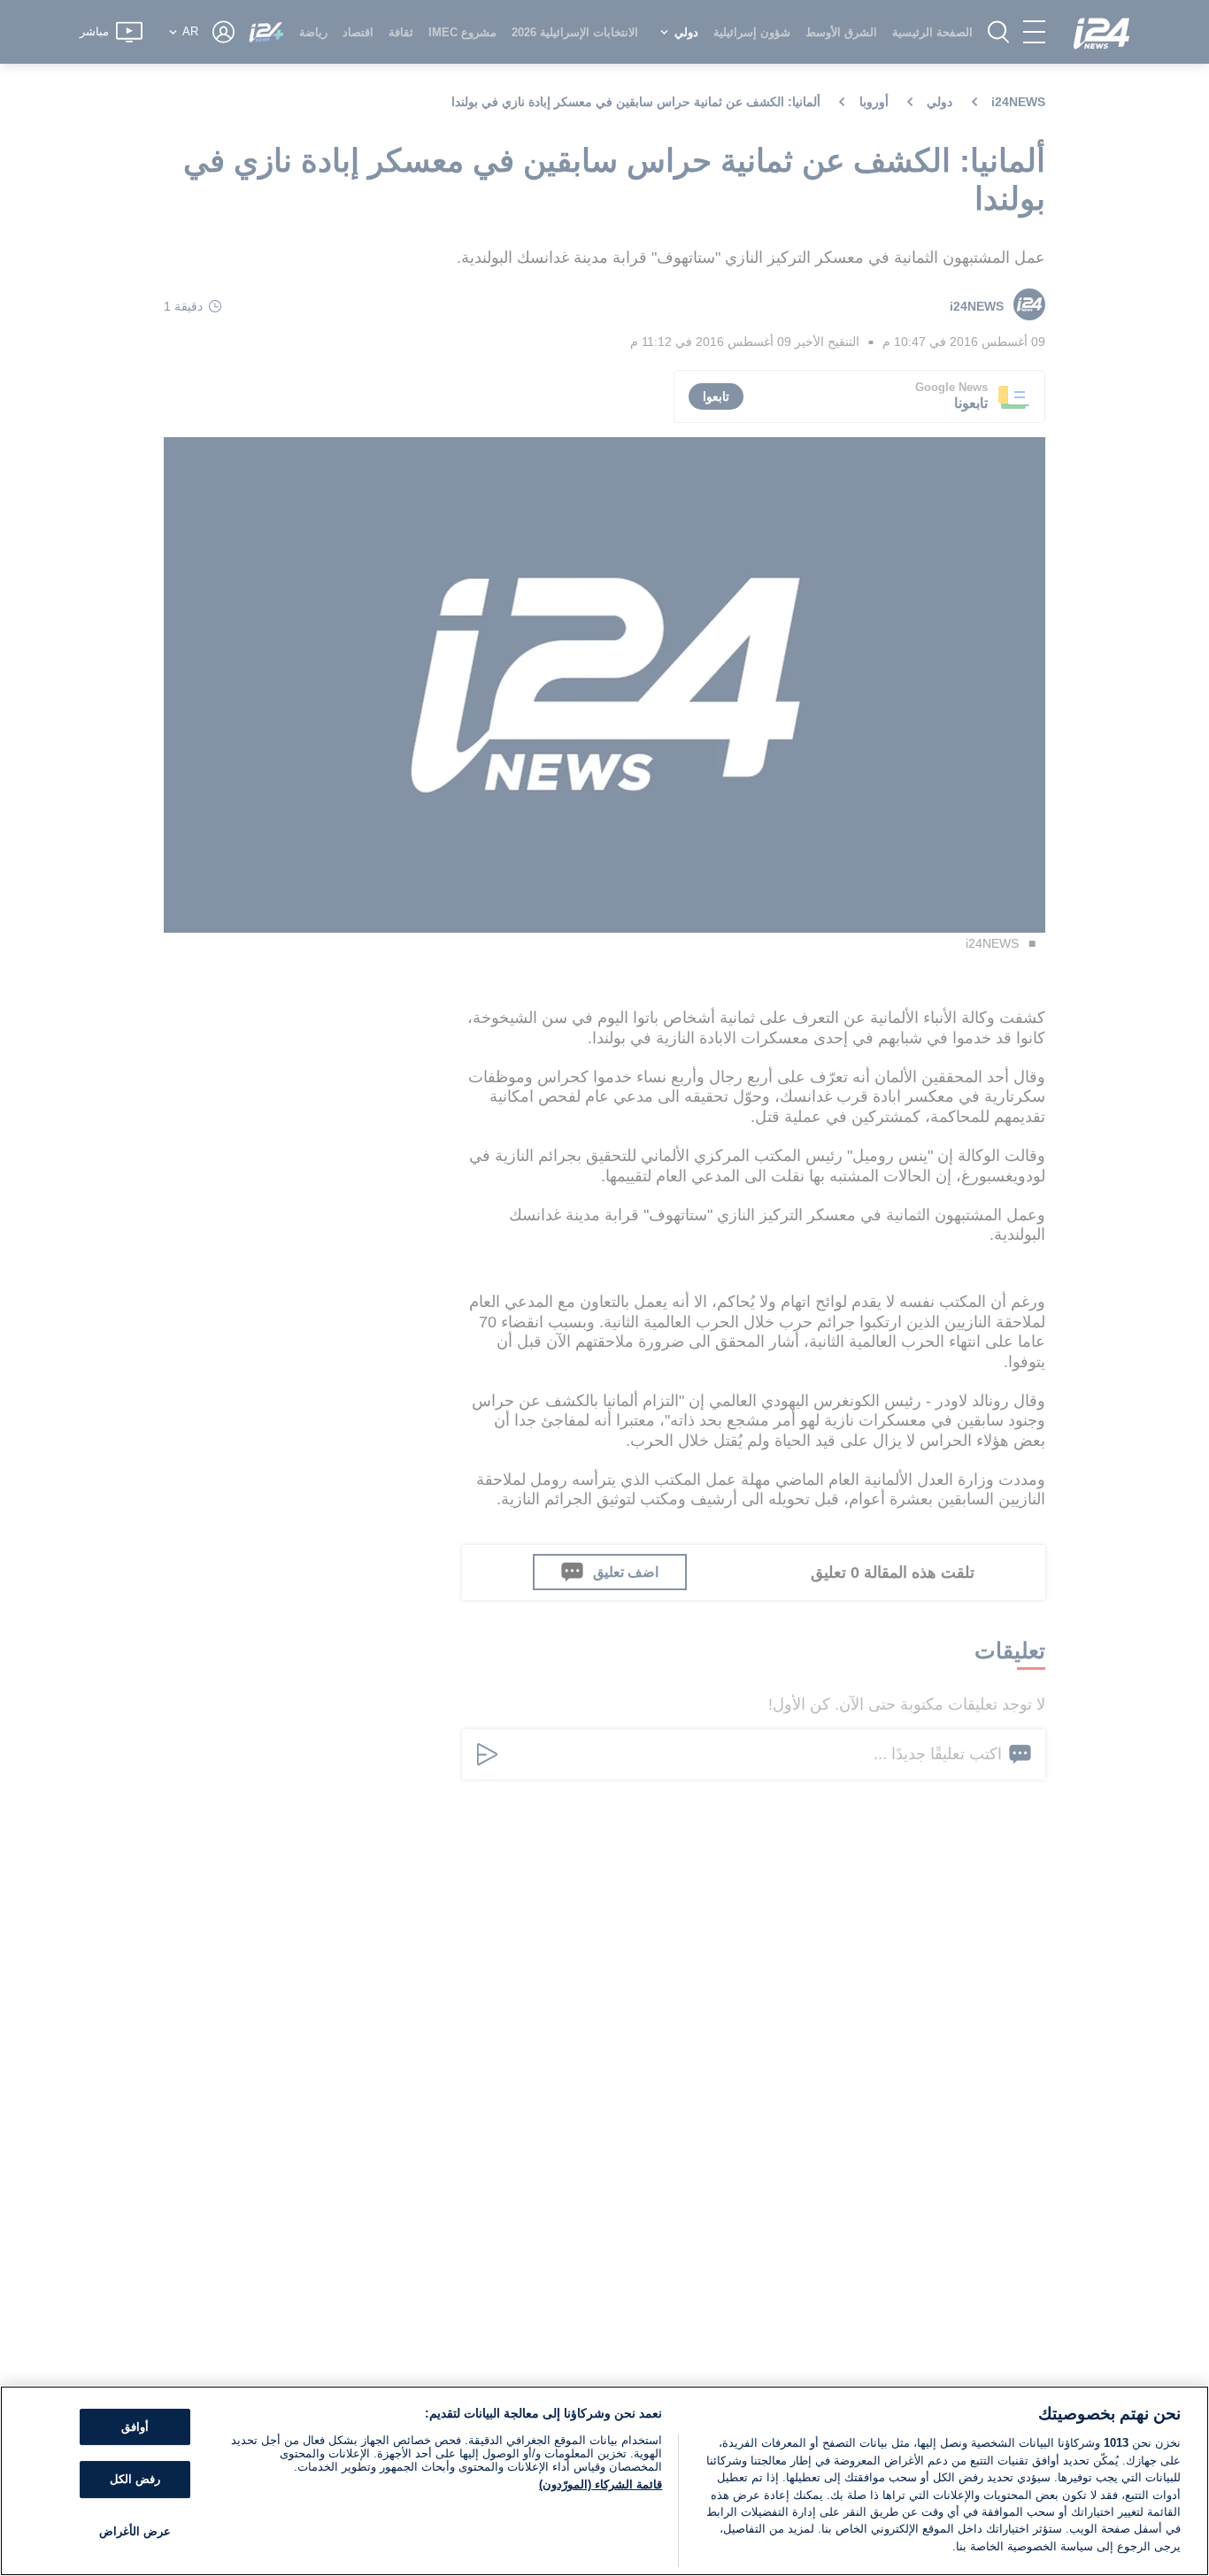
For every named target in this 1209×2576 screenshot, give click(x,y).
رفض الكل (135, 2479)
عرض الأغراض (135, 2531)
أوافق (135, 2427)
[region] (604, 2481)
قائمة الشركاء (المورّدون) (601, 2484)
